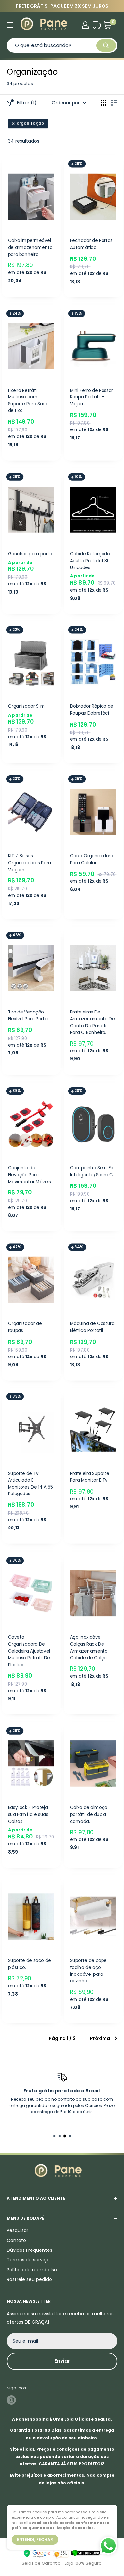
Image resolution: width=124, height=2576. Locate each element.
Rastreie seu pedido (29, 2279)
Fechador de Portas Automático (91, 244)
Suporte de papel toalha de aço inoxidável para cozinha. (89, 1971)
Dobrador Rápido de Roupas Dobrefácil (91, 710)
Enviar (62, 2361)
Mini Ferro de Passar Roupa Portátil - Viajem (91, 397)
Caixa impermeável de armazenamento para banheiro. (30, 248)
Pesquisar (18, 2230)
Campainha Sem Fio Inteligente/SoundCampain (93, 1171)
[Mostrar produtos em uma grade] (103, 103)
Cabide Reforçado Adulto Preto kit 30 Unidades (90, 560)
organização (30, 123)
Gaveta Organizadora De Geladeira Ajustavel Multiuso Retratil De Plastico (29, 1651)
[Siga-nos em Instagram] (11, 2400)
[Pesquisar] (106, 45)
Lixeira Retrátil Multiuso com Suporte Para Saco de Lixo (28, 401)
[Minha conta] (85, 25)
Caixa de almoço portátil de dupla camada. (88, 1814)
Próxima (100, 2038)
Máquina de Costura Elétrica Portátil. (92, 1327)
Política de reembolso (32, 2270)
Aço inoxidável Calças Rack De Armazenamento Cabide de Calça (89, 1648)
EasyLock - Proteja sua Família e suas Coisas (28, 1814)
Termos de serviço (28, 2260)
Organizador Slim (27, 706)
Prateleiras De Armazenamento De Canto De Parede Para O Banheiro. (92, 1022)
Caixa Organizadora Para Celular (91, 859)
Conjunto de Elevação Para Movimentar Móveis (29, 1175)
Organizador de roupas (25, 1327)
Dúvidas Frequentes (29, 2250)
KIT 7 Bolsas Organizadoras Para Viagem (29, 863)
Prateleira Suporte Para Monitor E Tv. (89, 1477)
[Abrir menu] (10, 25)
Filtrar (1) (27, 103)
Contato (16, 2240)
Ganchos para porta (30, 553)
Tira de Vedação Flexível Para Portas (29, 1015)
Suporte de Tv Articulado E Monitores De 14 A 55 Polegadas (30, 1484)
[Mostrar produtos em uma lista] (114, 103)
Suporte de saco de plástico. (29, 1964)
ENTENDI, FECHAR (35, 2540)
